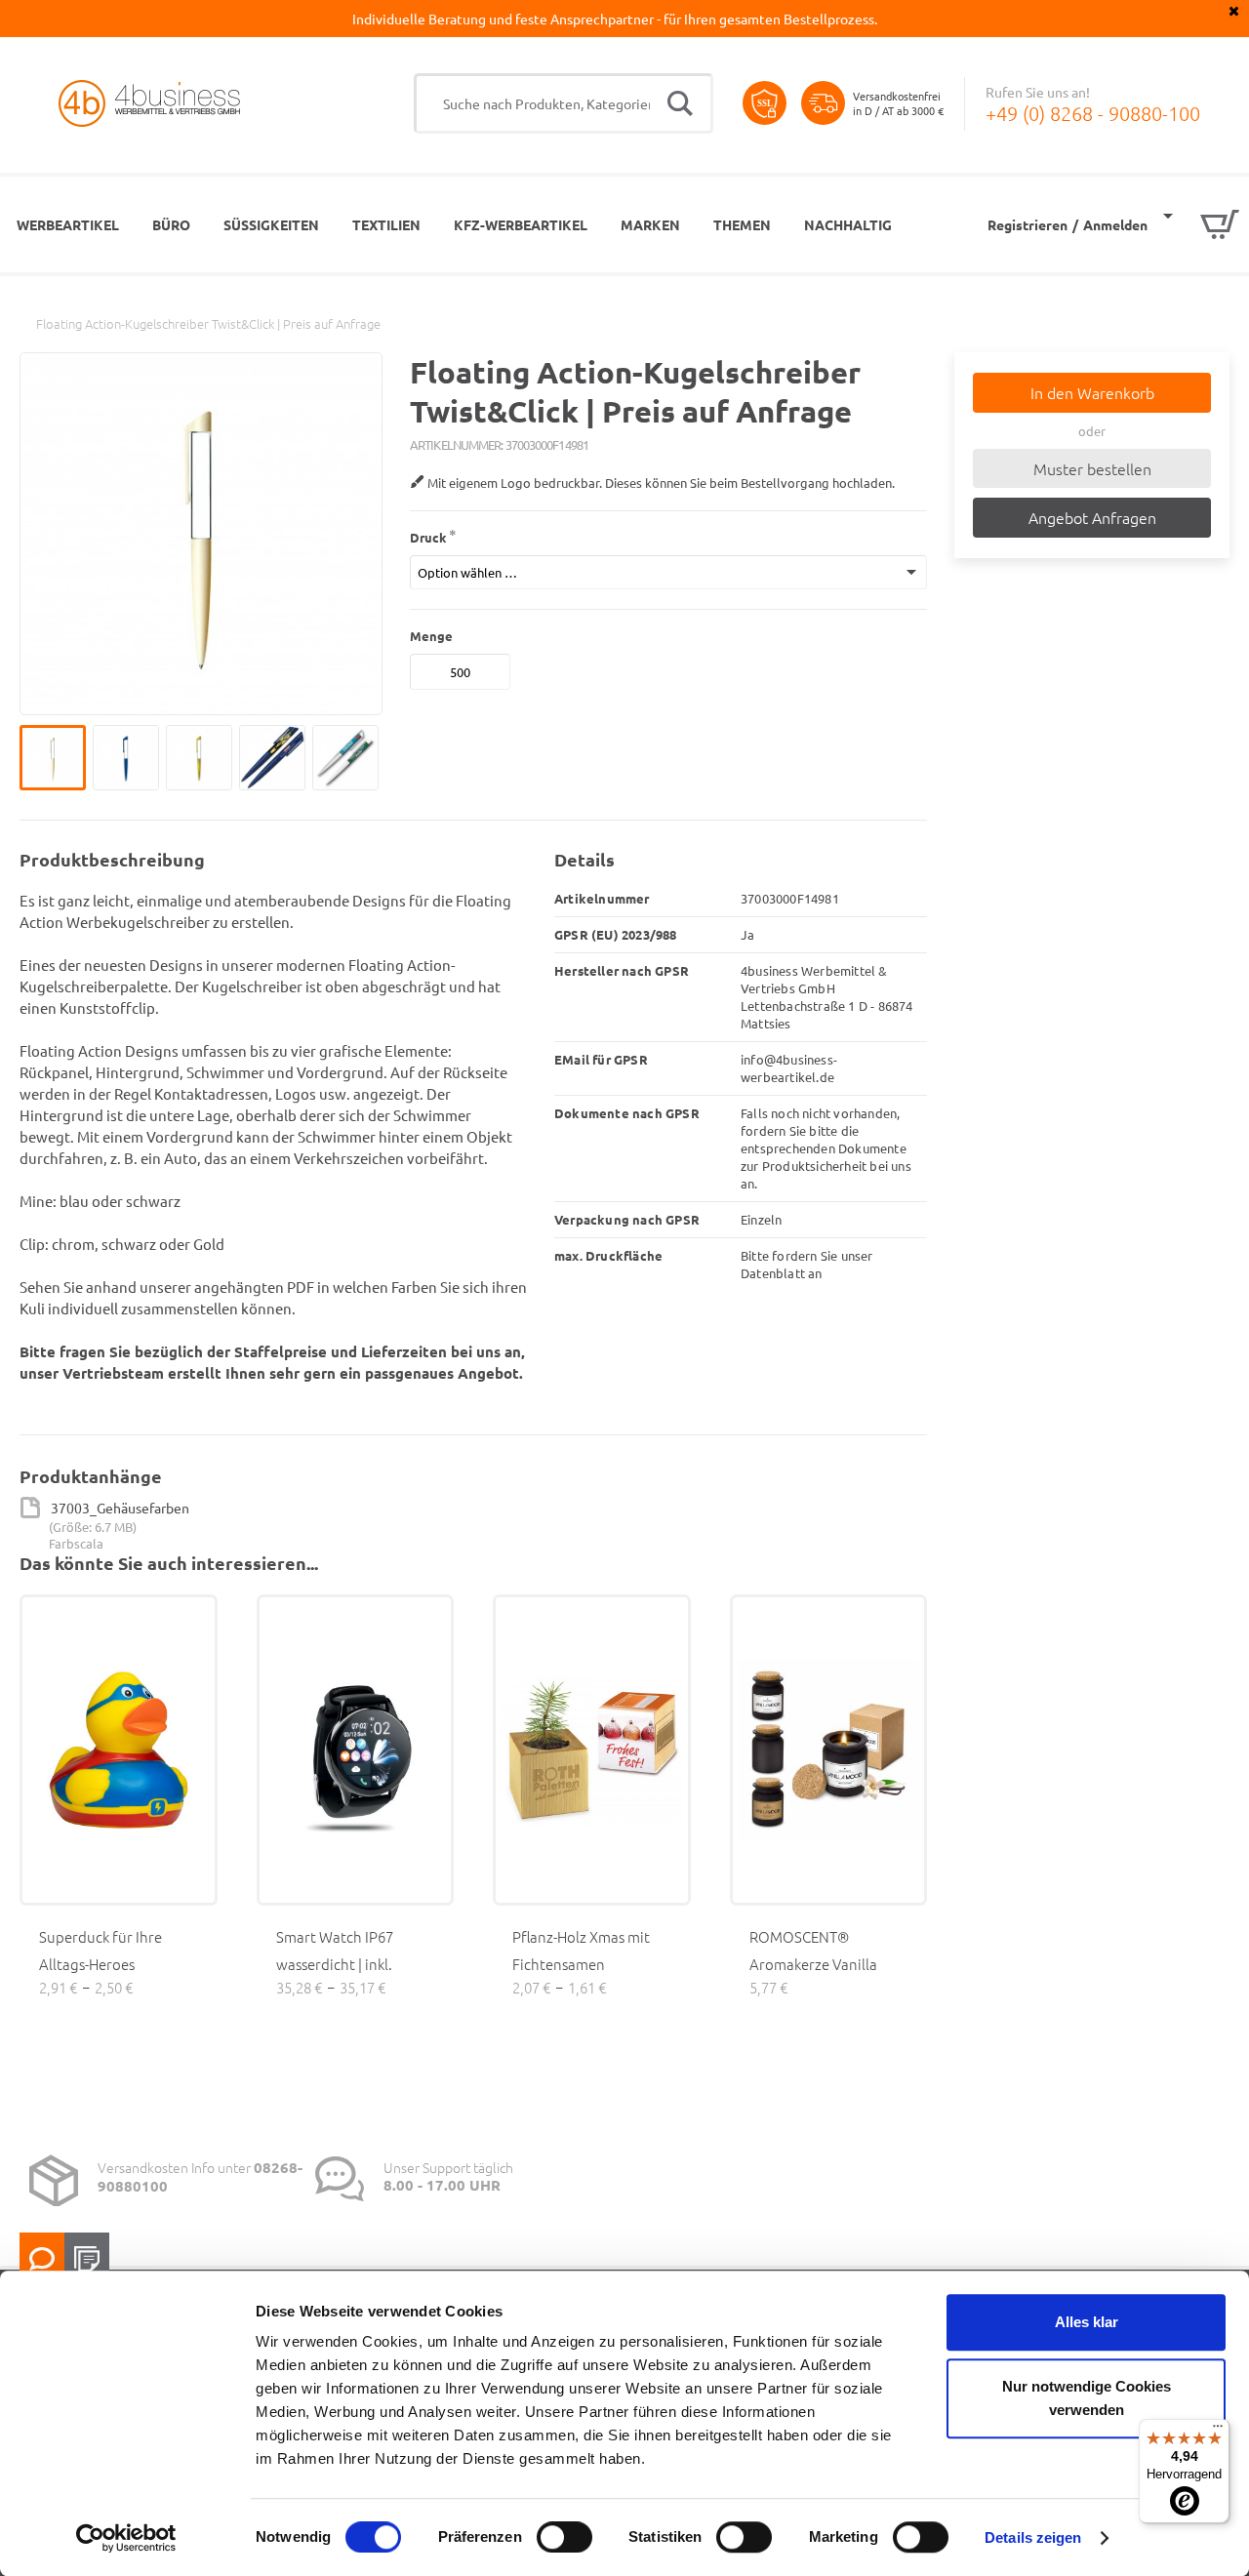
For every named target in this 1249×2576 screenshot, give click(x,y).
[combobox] (564, 103)
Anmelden (1115, 224)
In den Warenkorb (1092, 392)
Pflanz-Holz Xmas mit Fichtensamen (581, 1950)
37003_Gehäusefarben (120, 1508)
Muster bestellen (1092, 468)
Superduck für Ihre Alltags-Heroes (101, 1950)
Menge (431, 636)
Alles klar (1087, 2322)
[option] (56, 758)
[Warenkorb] (1201, 224)
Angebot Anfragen (1092, 517)
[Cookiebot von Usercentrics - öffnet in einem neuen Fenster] (126, 2538)
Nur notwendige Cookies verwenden (1087, 2398)
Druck (428, 537)
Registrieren (1027, 224)
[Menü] (1218, 2431)
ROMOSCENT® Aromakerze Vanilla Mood (813, 1964)
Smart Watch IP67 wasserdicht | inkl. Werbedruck (335, 1964)
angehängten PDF (254, 1287)
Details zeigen (1033, 2537)
